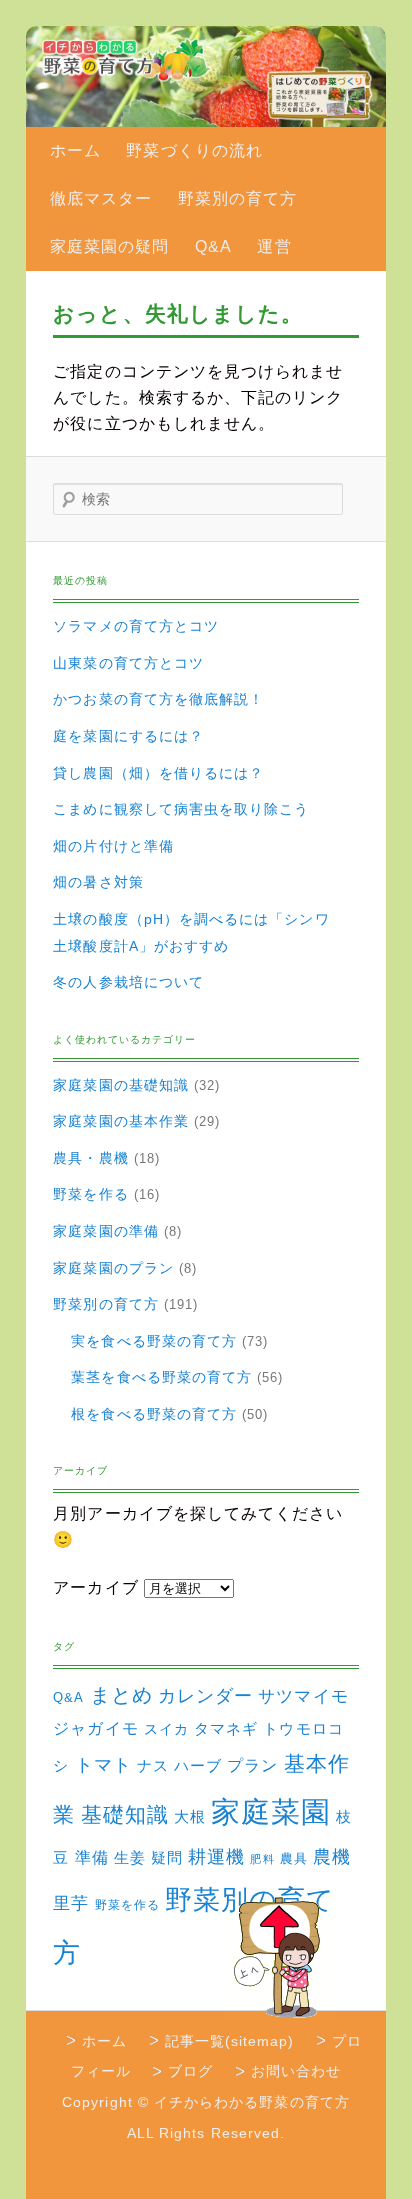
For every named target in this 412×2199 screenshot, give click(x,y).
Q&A (213, 246)
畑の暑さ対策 (98, 882)
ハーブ (198, 1766)
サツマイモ (303, 1696)
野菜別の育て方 (237, 198)
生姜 (130, 1857)
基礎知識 (125, 1814)
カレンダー (205, 1695)
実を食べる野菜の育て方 (154, 1341)
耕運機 (216, 1857)
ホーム (75, 150)
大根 (190, 1816)
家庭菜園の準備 (105, 1231)
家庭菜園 (271, 1811)
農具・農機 (90, 1158)
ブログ (190, 2071)
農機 (332, 1856)
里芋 (71, 1903)
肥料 (262, 1859)
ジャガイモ (95, 1728)
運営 (274, 246)
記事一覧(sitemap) (230, 2041)
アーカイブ (95, 1587)
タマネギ (226, 1728)
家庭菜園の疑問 (109, 246)
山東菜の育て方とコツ (128, 663)
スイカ (166, 1729)
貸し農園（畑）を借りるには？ (158, 773)
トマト (103, 1765)
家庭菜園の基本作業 (121, 1121)
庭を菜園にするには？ (128, 736)
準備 (92, 1857)
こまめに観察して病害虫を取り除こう (181, 809)
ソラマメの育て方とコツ (136, 626)
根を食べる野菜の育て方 (154, 1414)
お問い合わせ (296, 2071)
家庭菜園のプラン (113, 1268)
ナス (153, 1766)
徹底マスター (101, 198)
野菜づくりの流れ (194, 150)
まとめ (121, 1695)
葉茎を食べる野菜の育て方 (161, 1377)
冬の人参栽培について (128, 982)
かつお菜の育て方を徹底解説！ (158, 699)
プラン (252, 1765)
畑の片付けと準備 (113, 846)
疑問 (167, 1858)
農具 (294, 1858)
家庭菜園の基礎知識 (121, 1085)
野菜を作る (90, 1194)
